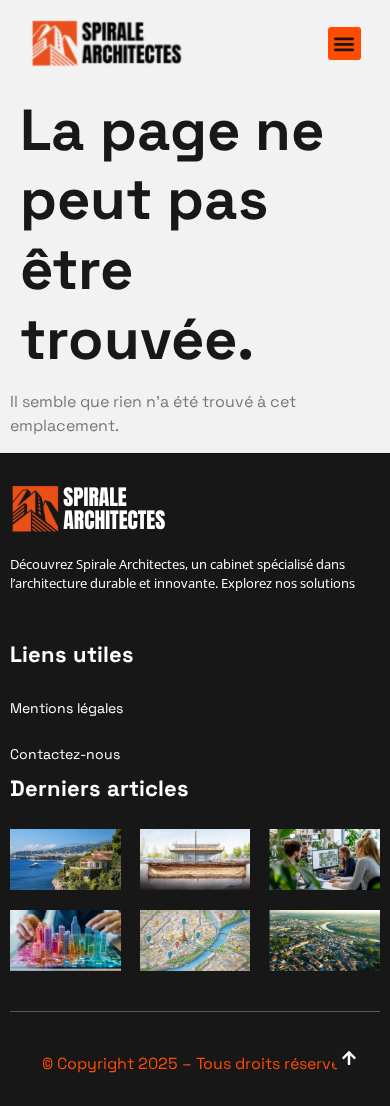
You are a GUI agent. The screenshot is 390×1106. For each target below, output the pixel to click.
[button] (344, 43)
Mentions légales (66, 708)
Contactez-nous (65, 754)
